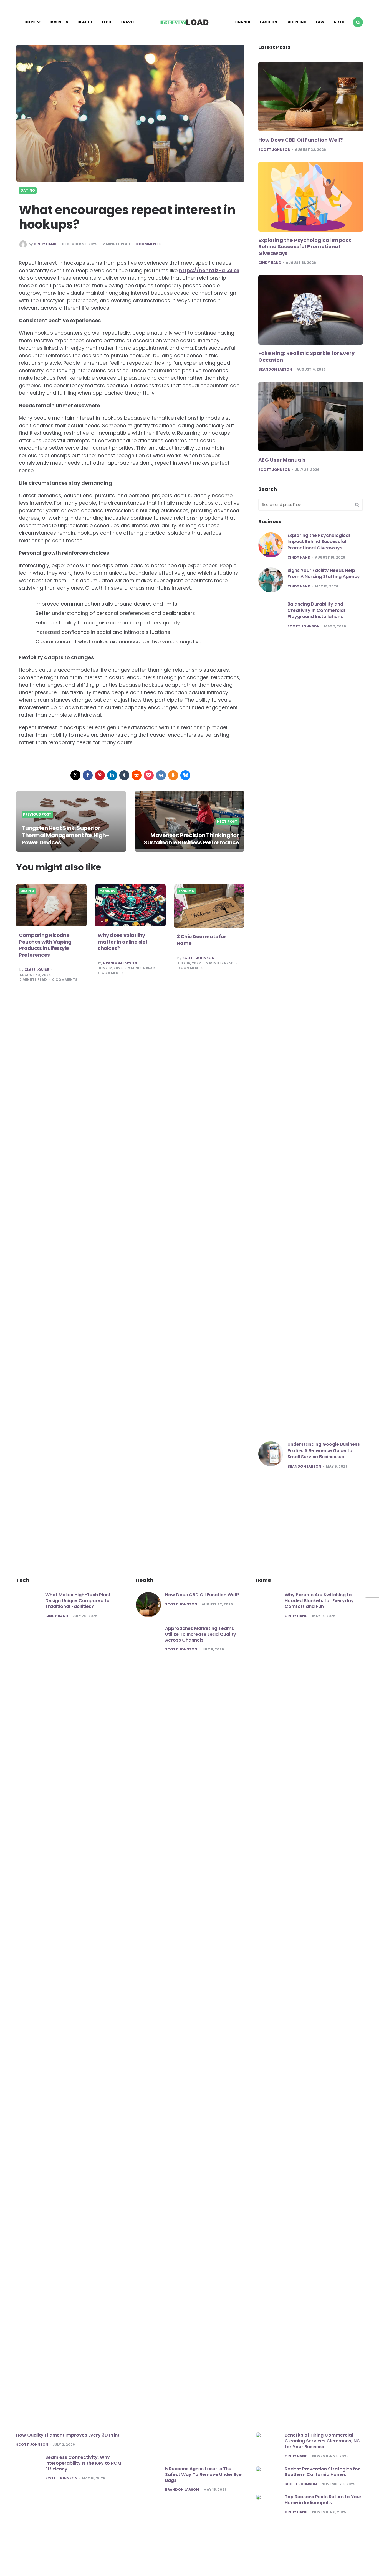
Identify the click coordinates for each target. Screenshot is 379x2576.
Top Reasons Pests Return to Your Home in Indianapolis (323, 2500)
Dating (28, 191)
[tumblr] (124, 775)
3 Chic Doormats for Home (202, 940)
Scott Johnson (198, 958)
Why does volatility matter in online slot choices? (123, 942)
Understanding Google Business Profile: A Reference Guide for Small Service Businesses (324, 1450)
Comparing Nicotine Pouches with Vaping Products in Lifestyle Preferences (45, 945)
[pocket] (149, 775)
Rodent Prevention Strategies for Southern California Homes (322, 2472)
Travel (127, 22)
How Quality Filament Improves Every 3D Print (68, 2435)
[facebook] (88, 775)
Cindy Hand (45, 244)
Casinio (107, 891)
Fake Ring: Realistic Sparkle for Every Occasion (306, 357)
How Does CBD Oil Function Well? (301, 140)
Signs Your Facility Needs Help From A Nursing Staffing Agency (324, 573)
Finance (243, 22)
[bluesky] (185, 775)
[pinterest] (100, 775)
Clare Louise (37, 970)
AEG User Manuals (282, 460)
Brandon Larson (120, 963)
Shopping (296, 22)
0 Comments (148, 244)
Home (30, 22)
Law (320, 22)
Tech (106, 22)
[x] (75, 775)
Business (59, 22)
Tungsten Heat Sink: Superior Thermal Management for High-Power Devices (65, 835)
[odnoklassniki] (173, 775)
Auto (339, 22)
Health (85, 22)
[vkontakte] (161, 775)
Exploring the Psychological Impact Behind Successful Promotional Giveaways (305, 247)
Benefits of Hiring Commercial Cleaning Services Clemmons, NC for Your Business (322, 2441)
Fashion (269, 22)
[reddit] (137, 775)
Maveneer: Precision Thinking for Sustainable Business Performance (191, 839)
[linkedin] (112, 775)
